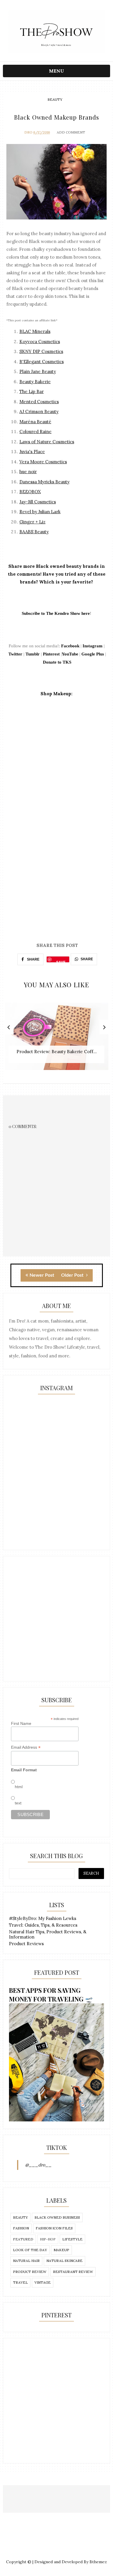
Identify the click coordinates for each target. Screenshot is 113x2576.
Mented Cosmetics (39, 402)
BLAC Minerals (35, 331)
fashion (21, 2228)
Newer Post (42, 1275)
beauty (55, 99)
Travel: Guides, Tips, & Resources (43, 1925)
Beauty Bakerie (35, 382)
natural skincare (64, 2261)
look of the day (30, 2250)
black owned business (57, 2217)
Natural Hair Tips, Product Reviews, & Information (48, 1934)
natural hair (26, 2261)
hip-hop (48, 2239)
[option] (57, 1039)
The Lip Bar (32, 391)
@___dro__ (38, 2165)
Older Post (73, 1275)
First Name (21, 1723)
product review (30, 2272)
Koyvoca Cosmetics (40, 342)
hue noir (28, 472)
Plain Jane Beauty (38, 371)
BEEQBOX (30, 492)
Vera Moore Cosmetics (43, 462)
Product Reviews (26, 1944)
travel (20, 2282)
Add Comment (71, 132)
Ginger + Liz (32, 522)
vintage (43, 2282)
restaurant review (73, 2272)
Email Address (26, 1747)
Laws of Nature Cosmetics (47, 442)
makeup (61, 2250)
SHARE (33, 959)
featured (23, 2239)
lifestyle (72, 2239)
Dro (28, 132)
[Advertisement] (57, 1619)
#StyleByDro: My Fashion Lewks (43, 1918)
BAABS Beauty (34, 532)
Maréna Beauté (35, 422)
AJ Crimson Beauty (39, 411)
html (19, 1787)
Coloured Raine (35, 432)
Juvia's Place (32, 452)
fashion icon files (54, 2228)
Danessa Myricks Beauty (44, 482)
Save (61, 961)
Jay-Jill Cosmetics (38, 502)
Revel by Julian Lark (40, 512)
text (18, 1803)
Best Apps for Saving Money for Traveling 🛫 (51, 1995)
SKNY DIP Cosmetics (41, 351)
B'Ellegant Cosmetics (42, 362)
